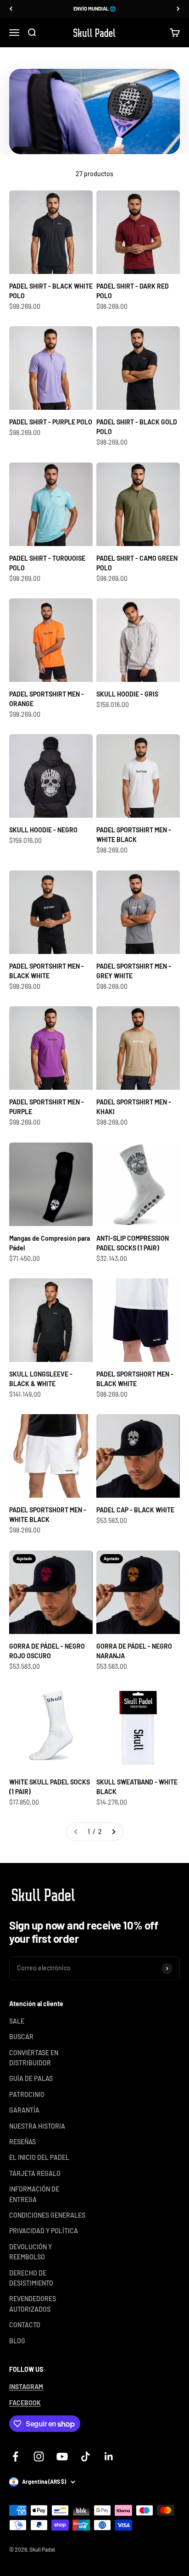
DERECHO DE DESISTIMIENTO (31, 2278)
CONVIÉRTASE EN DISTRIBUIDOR (34, 2058)
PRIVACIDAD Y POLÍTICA (44, 2231)
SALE (17, 2021)
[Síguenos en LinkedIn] (109, 2456)
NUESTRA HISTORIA (37, 2126)
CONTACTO (25, 2325)
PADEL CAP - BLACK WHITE (135, 1510)
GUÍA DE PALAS (31, 2078)
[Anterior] (11, 9)
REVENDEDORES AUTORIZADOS (33, 2304)
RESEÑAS (22, 2142)
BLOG (17, 2341)
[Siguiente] (178, 9)
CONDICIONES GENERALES (47, 2215)
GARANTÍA (24, 2110)
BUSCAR (21, 2037)
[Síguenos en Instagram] (39, 2456)
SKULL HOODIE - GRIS (127, 694)
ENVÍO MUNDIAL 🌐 (95, 8)
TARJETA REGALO (35, 2173)
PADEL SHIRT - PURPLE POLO (51, 422)
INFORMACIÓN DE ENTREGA (34, 2194)
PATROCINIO (27, 2094)
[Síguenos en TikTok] (86, 2456)
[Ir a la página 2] (113, 1832)
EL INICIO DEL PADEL (39, 2157)
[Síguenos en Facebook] (15, 2456)
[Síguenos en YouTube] (62, 2456)
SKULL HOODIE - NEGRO (43, 830)
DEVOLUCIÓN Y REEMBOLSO (31, 2252)
